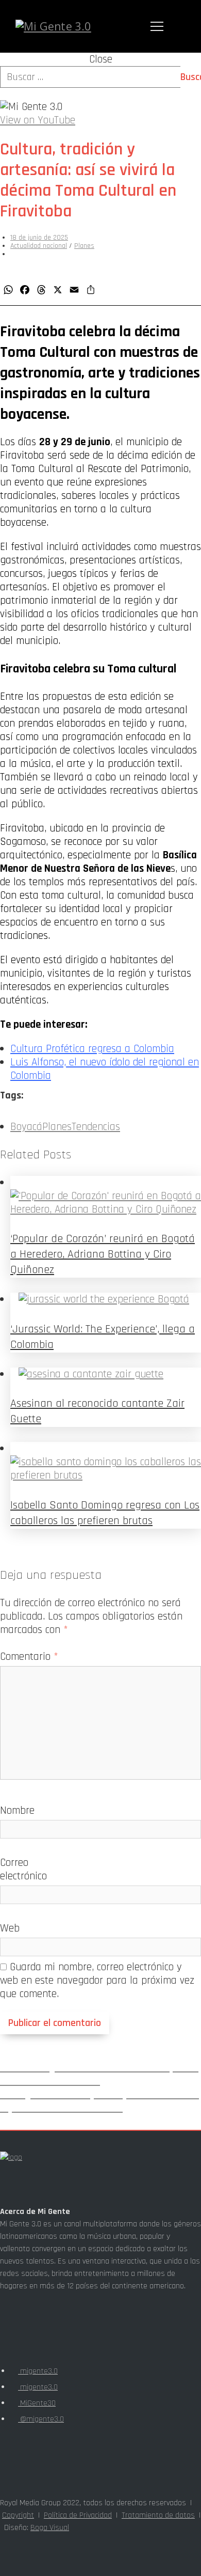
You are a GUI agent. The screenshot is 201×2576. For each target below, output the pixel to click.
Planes (84, 246)
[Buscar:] (100, 77)
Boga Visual (50, 2528)
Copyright (18, 2515)
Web (10, 1928)
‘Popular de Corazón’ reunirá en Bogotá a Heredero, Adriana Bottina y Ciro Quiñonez (103, 1254)
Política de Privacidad (78, 2515)
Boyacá (26, 1127)
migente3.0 (38, 2371)
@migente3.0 (41, 2419)
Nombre (17, 1810)
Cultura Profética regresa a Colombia (92, 1049)
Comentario (29, 1656)
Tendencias (96, 1127)
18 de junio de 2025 (39, 238)
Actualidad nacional (39, 246)
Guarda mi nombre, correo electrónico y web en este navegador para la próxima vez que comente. (97, 1980)
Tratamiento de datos (158, 2515)
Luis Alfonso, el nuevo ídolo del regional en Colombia (105, 1069)
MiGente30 (37, 2403)
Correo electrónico (23, 1869)
